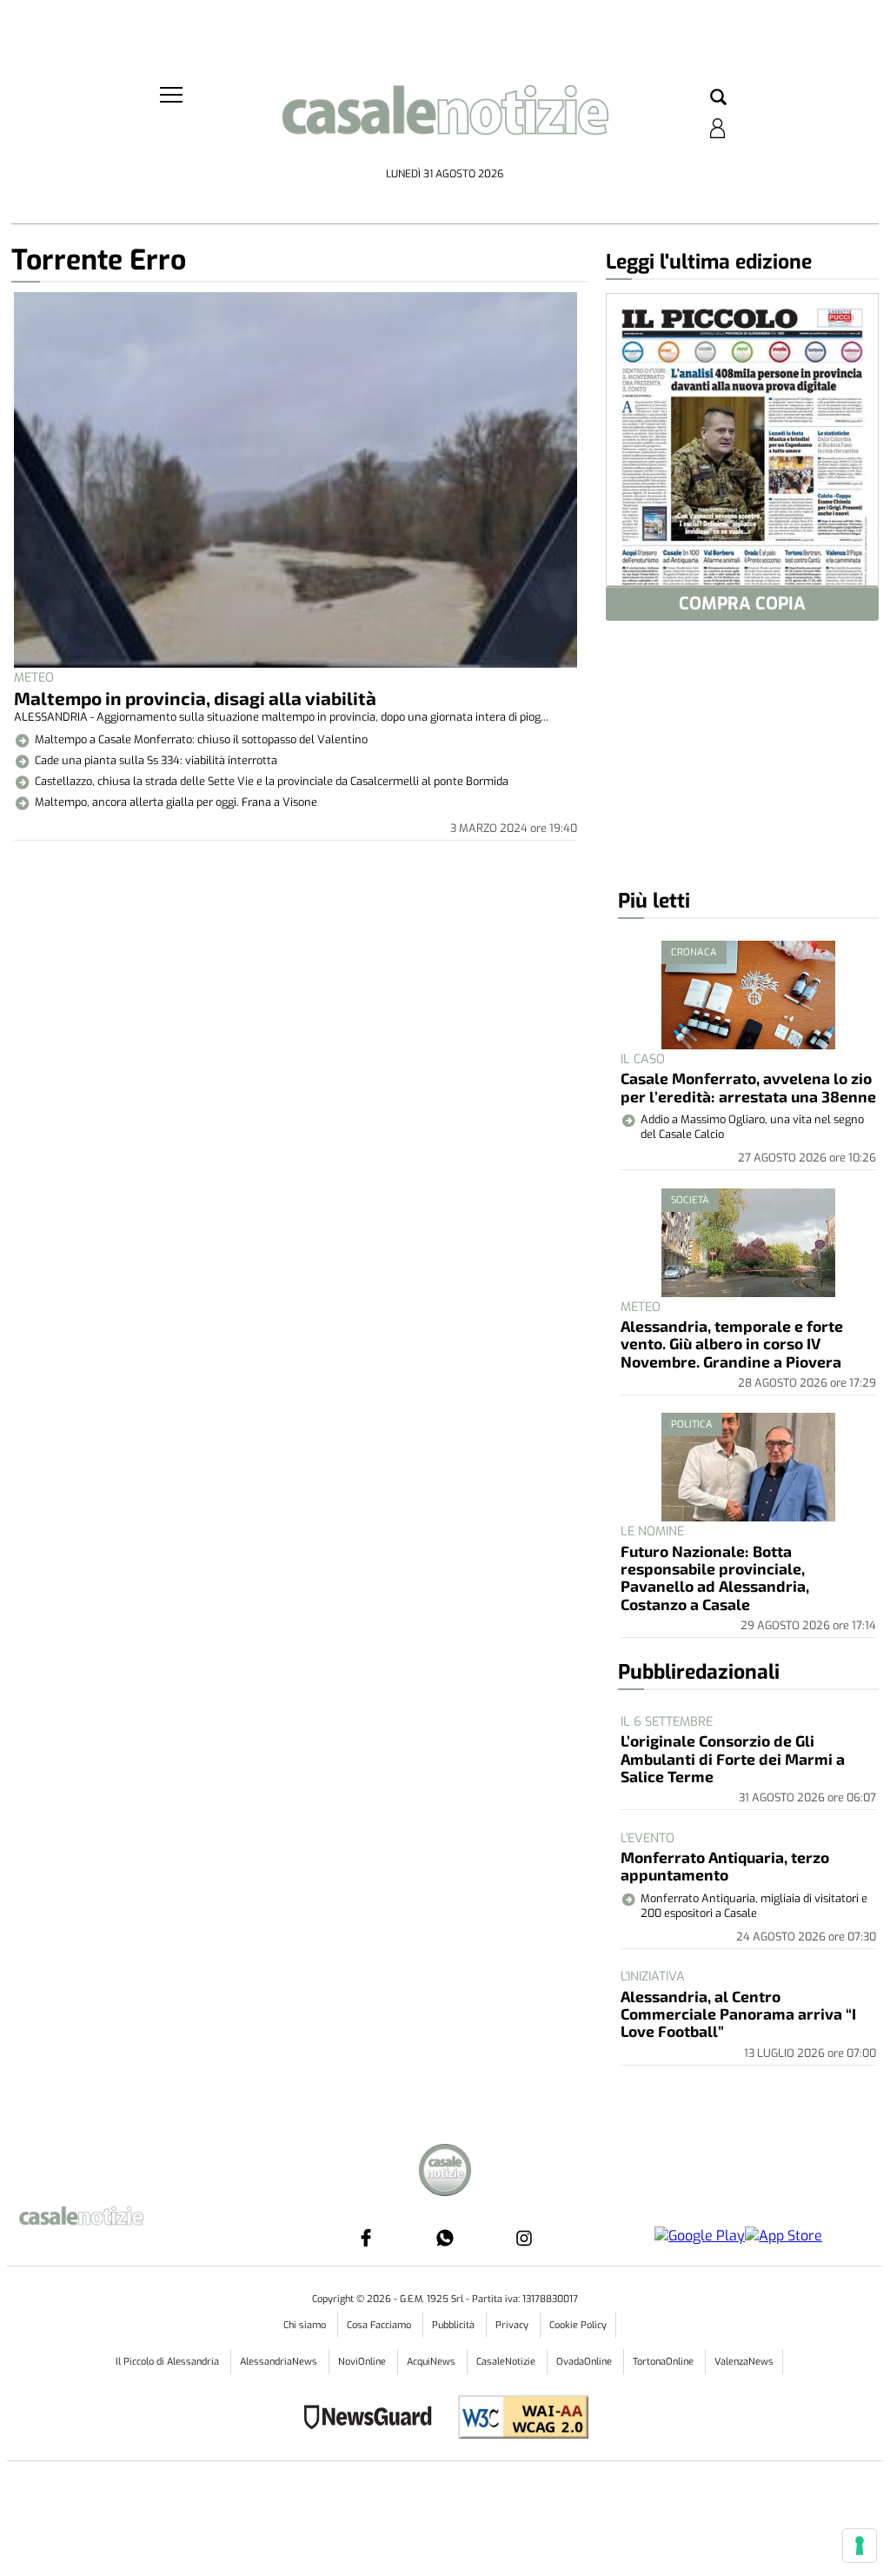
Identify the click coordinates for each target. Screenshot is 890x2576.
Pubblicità (455, 2325)
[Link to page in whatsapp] (445, 2238)
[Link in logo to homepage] (445, 122)
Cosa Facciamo (380, 2325)
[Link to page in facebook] (366, 2238)
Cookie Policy (578, 2325)
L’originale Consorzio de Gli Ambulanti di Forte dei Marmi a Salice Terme (733, 1758)
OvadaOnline (585, 2362)
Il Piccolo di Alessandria (169, 2362)
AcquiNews (432, 2362)
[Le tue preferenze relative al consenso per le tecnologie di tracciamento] (860, 2546)
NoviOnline (363, 2362)
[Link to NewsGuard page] (373, 2419)
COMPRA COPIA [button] (742, 604)
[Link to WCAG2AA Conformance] (517, 2419)
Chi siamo (306, 2325)
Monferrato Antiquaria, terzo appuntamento (725, 1866)
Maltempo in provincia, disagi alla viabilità (195, 698)
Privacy (513, 2325)
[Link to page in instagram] (524, 2238)
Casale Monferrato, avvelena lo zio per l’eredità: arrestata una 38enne (748, 1087)
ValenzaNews (744, 2362)
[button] (718, 98)
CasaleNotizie (507, 2362)
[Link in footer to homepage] (445, 2172)
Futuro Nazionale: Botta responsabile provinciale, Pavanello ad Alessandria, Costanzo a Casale (715, 1578)
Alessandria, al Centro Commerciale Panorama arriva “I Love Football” (738, 2014)
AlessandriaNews (280, 2362)
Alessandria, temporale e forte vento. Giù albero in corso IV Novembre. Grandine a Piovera (732, 1344)
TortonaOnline (664, 2362)
